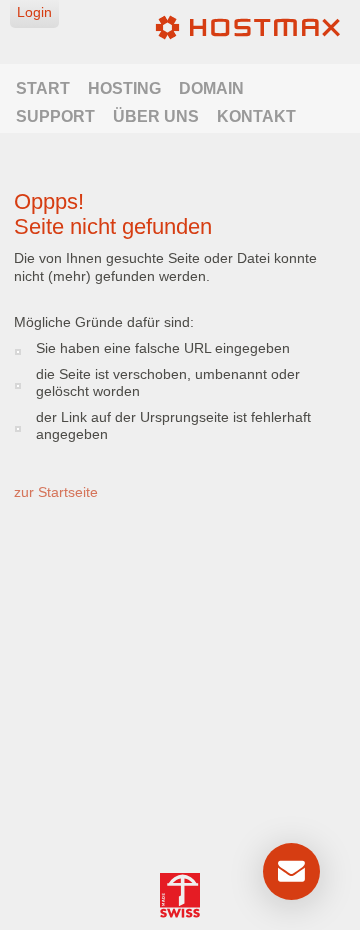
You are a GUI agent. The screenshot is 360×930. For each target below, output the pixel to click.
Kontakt (256, 116)
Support (55, 116)
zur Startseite (56, 492)
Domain (211, 88)
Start (43, 88)
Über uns (156, 116)
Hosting (124, 88)
